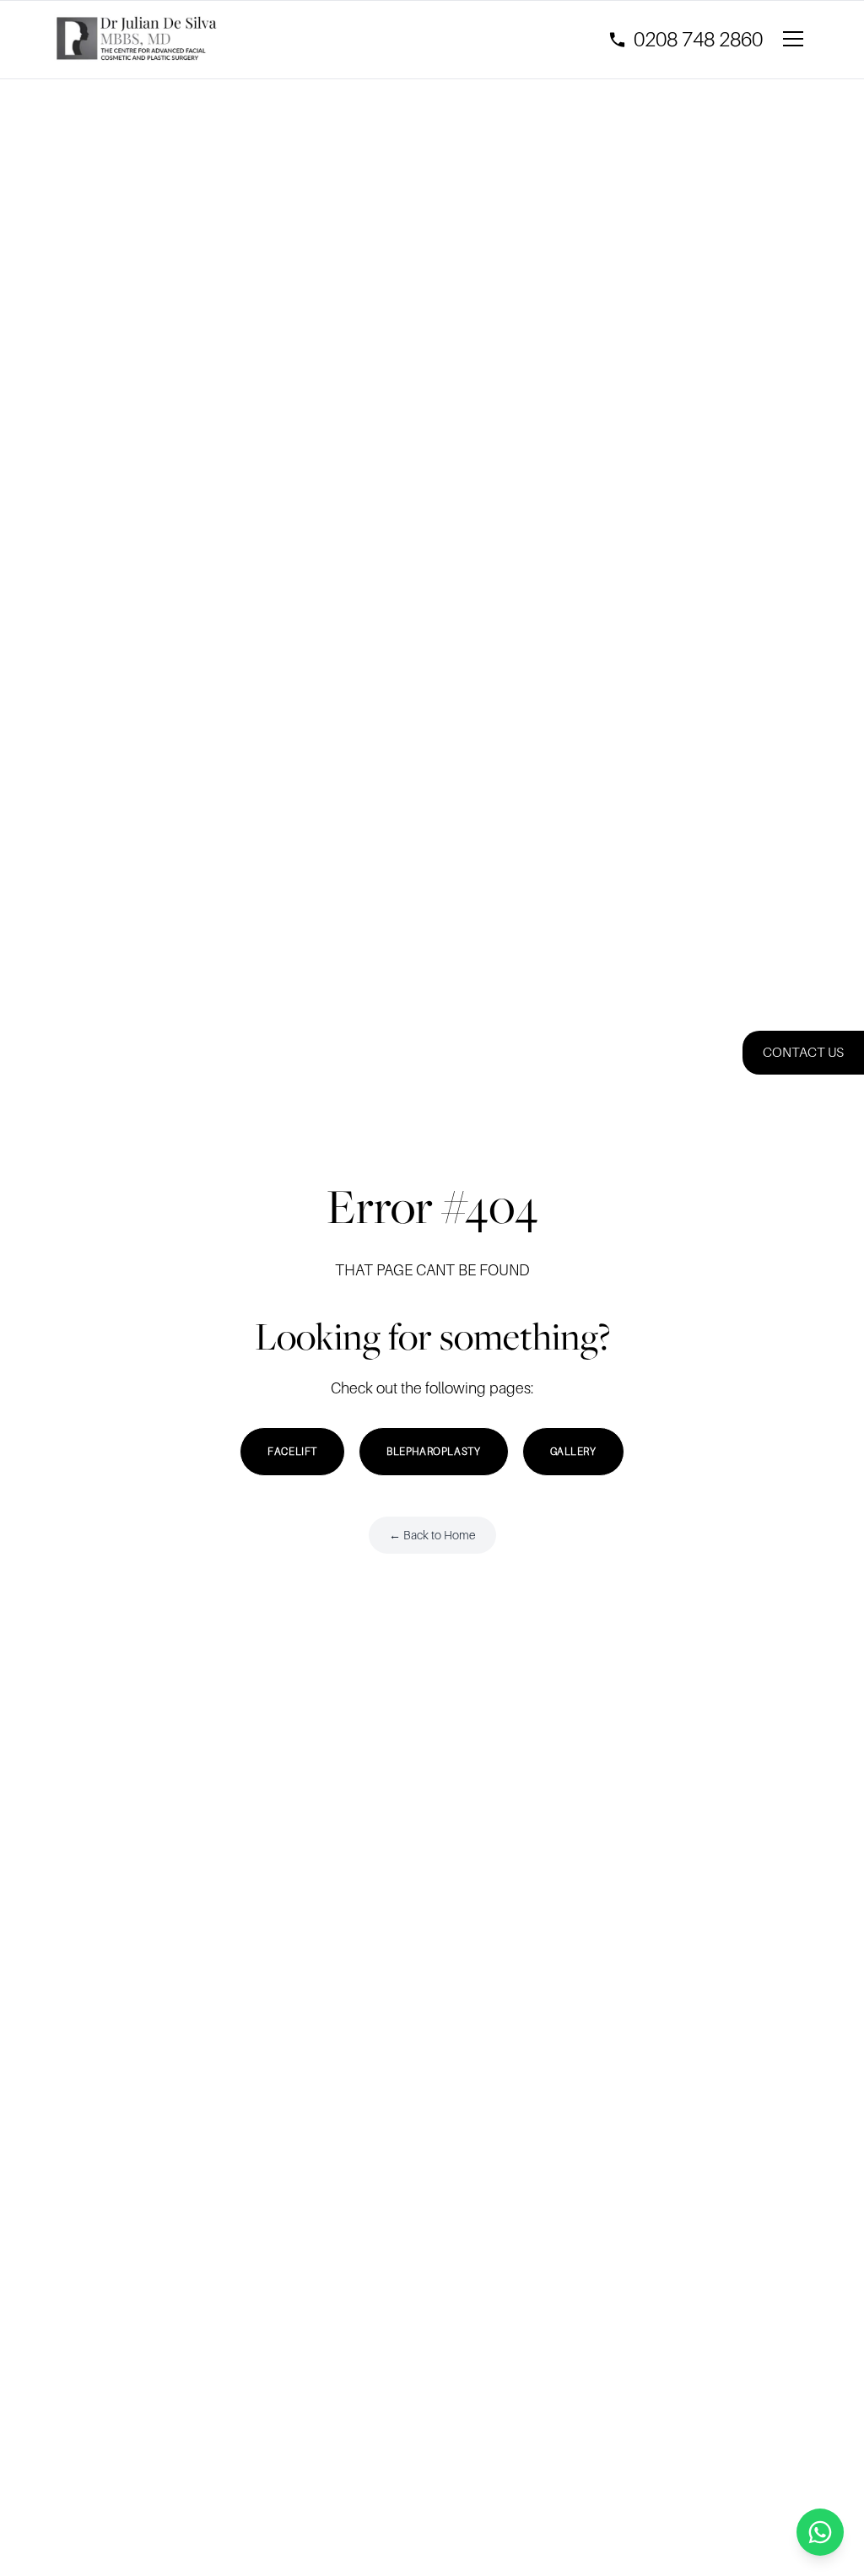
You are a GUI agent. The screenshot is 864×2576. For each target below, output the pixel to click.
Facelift (292, 1452)
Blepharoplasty (433, 1452)
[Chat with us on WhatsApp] (820, 2532)
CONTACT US (803, 1053)
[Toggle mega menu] (796, 40)
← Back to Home (432, 1535)
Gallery (573, 1452)
